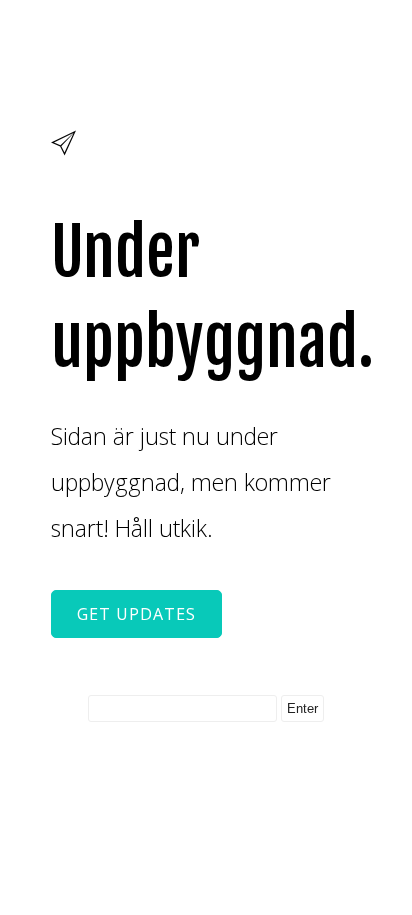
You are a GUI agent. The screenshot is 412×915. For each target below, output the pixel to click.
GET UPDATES (136, 614)
